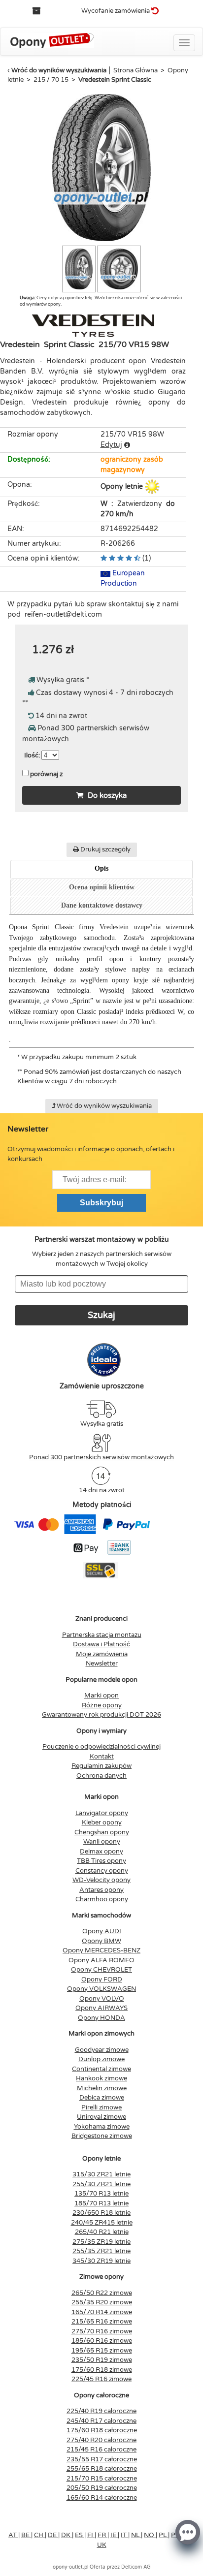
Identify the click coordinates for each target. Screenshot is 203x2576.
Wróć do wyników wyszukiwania (59, 70)
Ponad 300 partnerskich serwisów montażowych (101, 1457)
